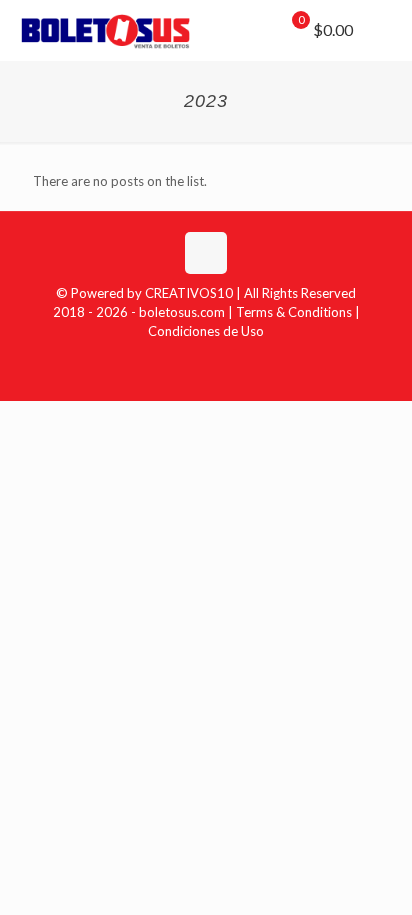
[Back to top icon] (206, 253)
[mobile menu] (385, 30)
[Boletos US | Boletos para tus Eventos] (106, 30)
